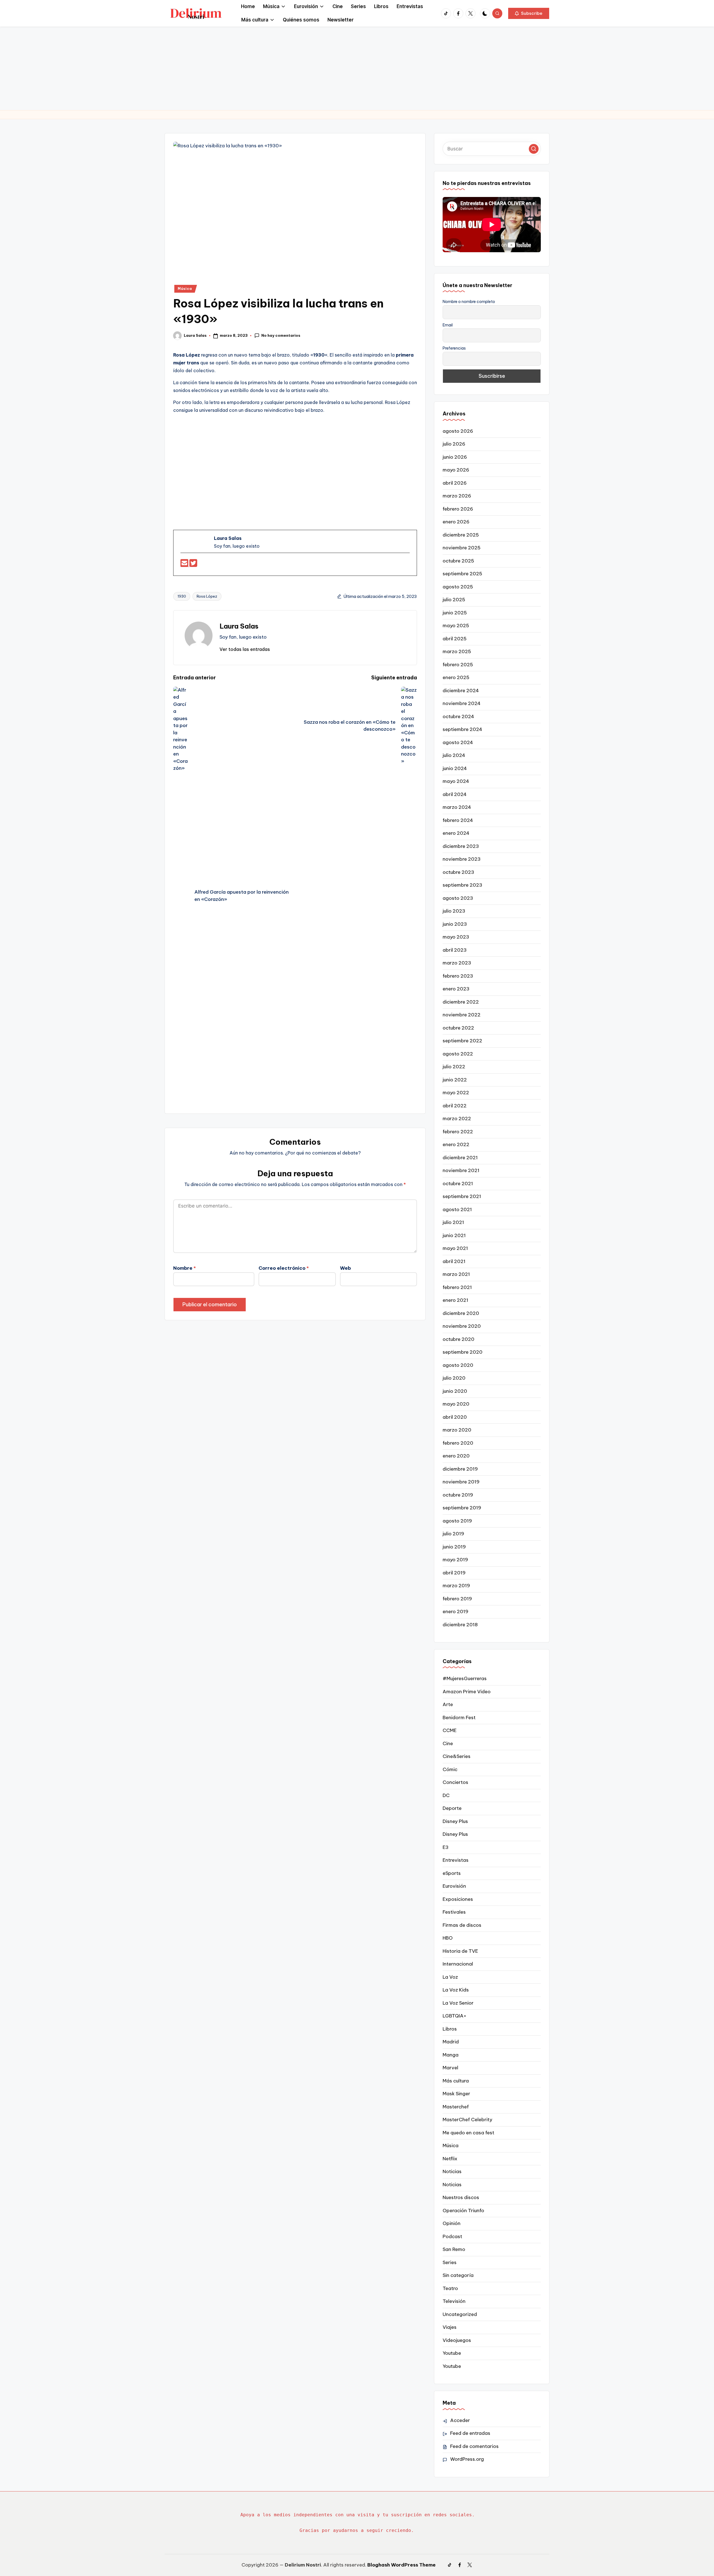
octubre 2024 (458, 716)
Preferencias (454, 348)
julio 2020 (454, 1378)
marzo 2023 (457, 963)
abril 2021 (454, 1261)
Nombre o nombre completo (469, 302)
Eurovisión (454, 1886)
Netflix (450, 2159)
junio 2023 (455, 924)
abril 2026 (455, 483)
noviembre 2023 (462, 859)
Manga (451, 2055)
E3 (446, 1847)
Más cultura (456, 2081)
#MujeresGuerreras (465, 1678)
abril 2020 (455, 1417)
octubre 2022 (458, 1028)
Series (450, 2262)
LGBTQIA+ (454, 2016)
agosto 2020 (458, 1365)
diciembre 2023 (461, 846)
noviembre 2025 (462, 548)
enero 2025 (456, 677)
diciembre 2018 (460, 1625)
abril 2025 (455, 639)
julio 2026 (454, 444)
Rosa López (207, 596)
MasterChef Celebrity (467, 2120)
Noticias (452, 2171)
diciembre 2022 (461, 1002)
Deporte (452, 1808)
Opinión (452, 2223)
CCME (450, 1730)
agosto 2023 (458, 898)
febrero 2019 (457, 1599)
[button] (529, 13)
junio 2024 (455, 768)
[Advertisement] (357, 68)
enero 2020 (456, 1456)
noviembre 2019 (461, 1482)
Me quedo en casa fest (468, 2133)
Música (185, 289)
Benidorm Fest (459, 1718)
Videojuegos (457, 2340)
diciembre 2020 (461, 1313)
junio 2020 (455, 1391)
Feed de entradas (470, 2433)
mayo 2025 (456, 626)
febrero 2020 (458, 1443)
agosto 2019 (457, 1521)
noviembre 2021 (461, 1170)
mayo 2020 (456, 1404)
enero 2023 (456, 989)
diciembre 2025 (461, 535)
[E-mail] (185, 565)
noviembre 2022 (462, 1015)
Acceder (460, 2420)
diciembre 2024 (461, 691)
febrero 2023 (458, 976)
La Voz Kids (456, 1990)
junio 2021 (454, 1235)
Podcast (452, 2236)
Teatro (450, 2288)
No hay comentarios (281, 335)
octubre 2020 (459, 1339)
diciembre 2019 (460, 1469)
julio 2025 (454, 600)
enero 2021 (455, 1300)
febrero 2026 (458, 509)
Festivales (454, 1912)
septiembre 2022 (462, 1041)
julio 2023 (454, 911)
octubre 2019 (458, 1495)
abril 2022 (455, 1106)
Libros (450, 2029)
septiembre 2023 (462, 885)
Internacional (458, 1964)
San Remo (454, 2249)
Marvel (450, 2068)
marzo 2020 (457, 1430)
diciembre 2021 (460, 1158)
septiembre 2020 (463, 1352)
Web (345, 1268)
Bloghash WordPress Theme (401, 2565)
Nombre (184, 1268)
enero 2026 (456, 522)
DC (446, 1795)
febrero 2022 (458, 1132)
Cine (448, 1743)
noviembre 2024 (462, 703)
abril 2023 (455, 950)
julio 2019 (453, 1534)
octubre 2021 (458, 1184)
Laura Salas (239, 626)
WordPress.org (467, 2459)
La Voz (450, 1977)
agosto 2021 (457, 1209)
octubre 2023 (458, 872)
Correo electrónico (284, 1268)
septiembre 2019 (462, 1508)
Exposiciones (458, 1899)
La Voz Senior (458, 2003)
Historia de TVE (460, 1951)
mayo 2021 (455, 1248)
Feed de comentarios (474, 2446)
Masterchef (456, 2107)
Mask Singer (456, 2094)
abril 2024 (455, 794)
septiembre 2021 (462, 1196)
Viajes (450, 2327)
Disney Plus (455, 1821)
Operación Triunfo (463, 2211)
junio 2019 (454, 1547)
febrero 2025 (458, 665)
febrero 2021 (457, 1287)
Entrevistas (456, 1860)
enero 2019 (455, 1611)
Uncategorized (460, 2314)
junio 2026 (455, 457)
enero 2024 (456, 833)
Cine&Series (457, 1756)
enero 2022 (456, 1144)
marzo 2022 (457, 1119)
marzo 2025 (457, 651)
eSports (452, 1873)
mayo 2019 (455, 1560)
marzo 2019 (456, 1586)
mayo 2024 (456, 781)
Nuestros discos (461, 2197)
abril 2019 (454, 1573)
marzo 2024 (457, 807)
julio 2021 (453, 1222)
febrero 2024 (458, 820)
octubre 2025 (458, 561)
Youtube (452, 2353)
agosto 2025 (458, 587)
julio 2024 (454, 755)
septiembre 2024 (462, 729)
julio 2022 (454, 1067)
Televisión (454, 2301)
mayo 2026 (456, 470)
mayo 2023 (456, 937)
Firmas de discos (462, 1925)
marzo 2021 (456, 1274)
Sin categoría (458, 2275)
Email (448, 325)
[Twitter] (193, 565)
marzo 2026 (457, 496)
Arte (448, 1704)
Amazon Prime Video (467, 1692)
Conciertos (455, 1782)
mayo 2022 (456, 1093)
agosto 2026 (458, 431)
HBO (448, 1938)
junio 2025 (455, 613)
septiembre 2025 (462, 574)
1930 (182, 596)
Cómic (450, 1769)
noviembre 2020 (462, 1326)
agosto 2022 (458, 1054)
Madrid (451, 2042)
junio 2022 (455, 1080)
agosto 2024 (458, 742)
